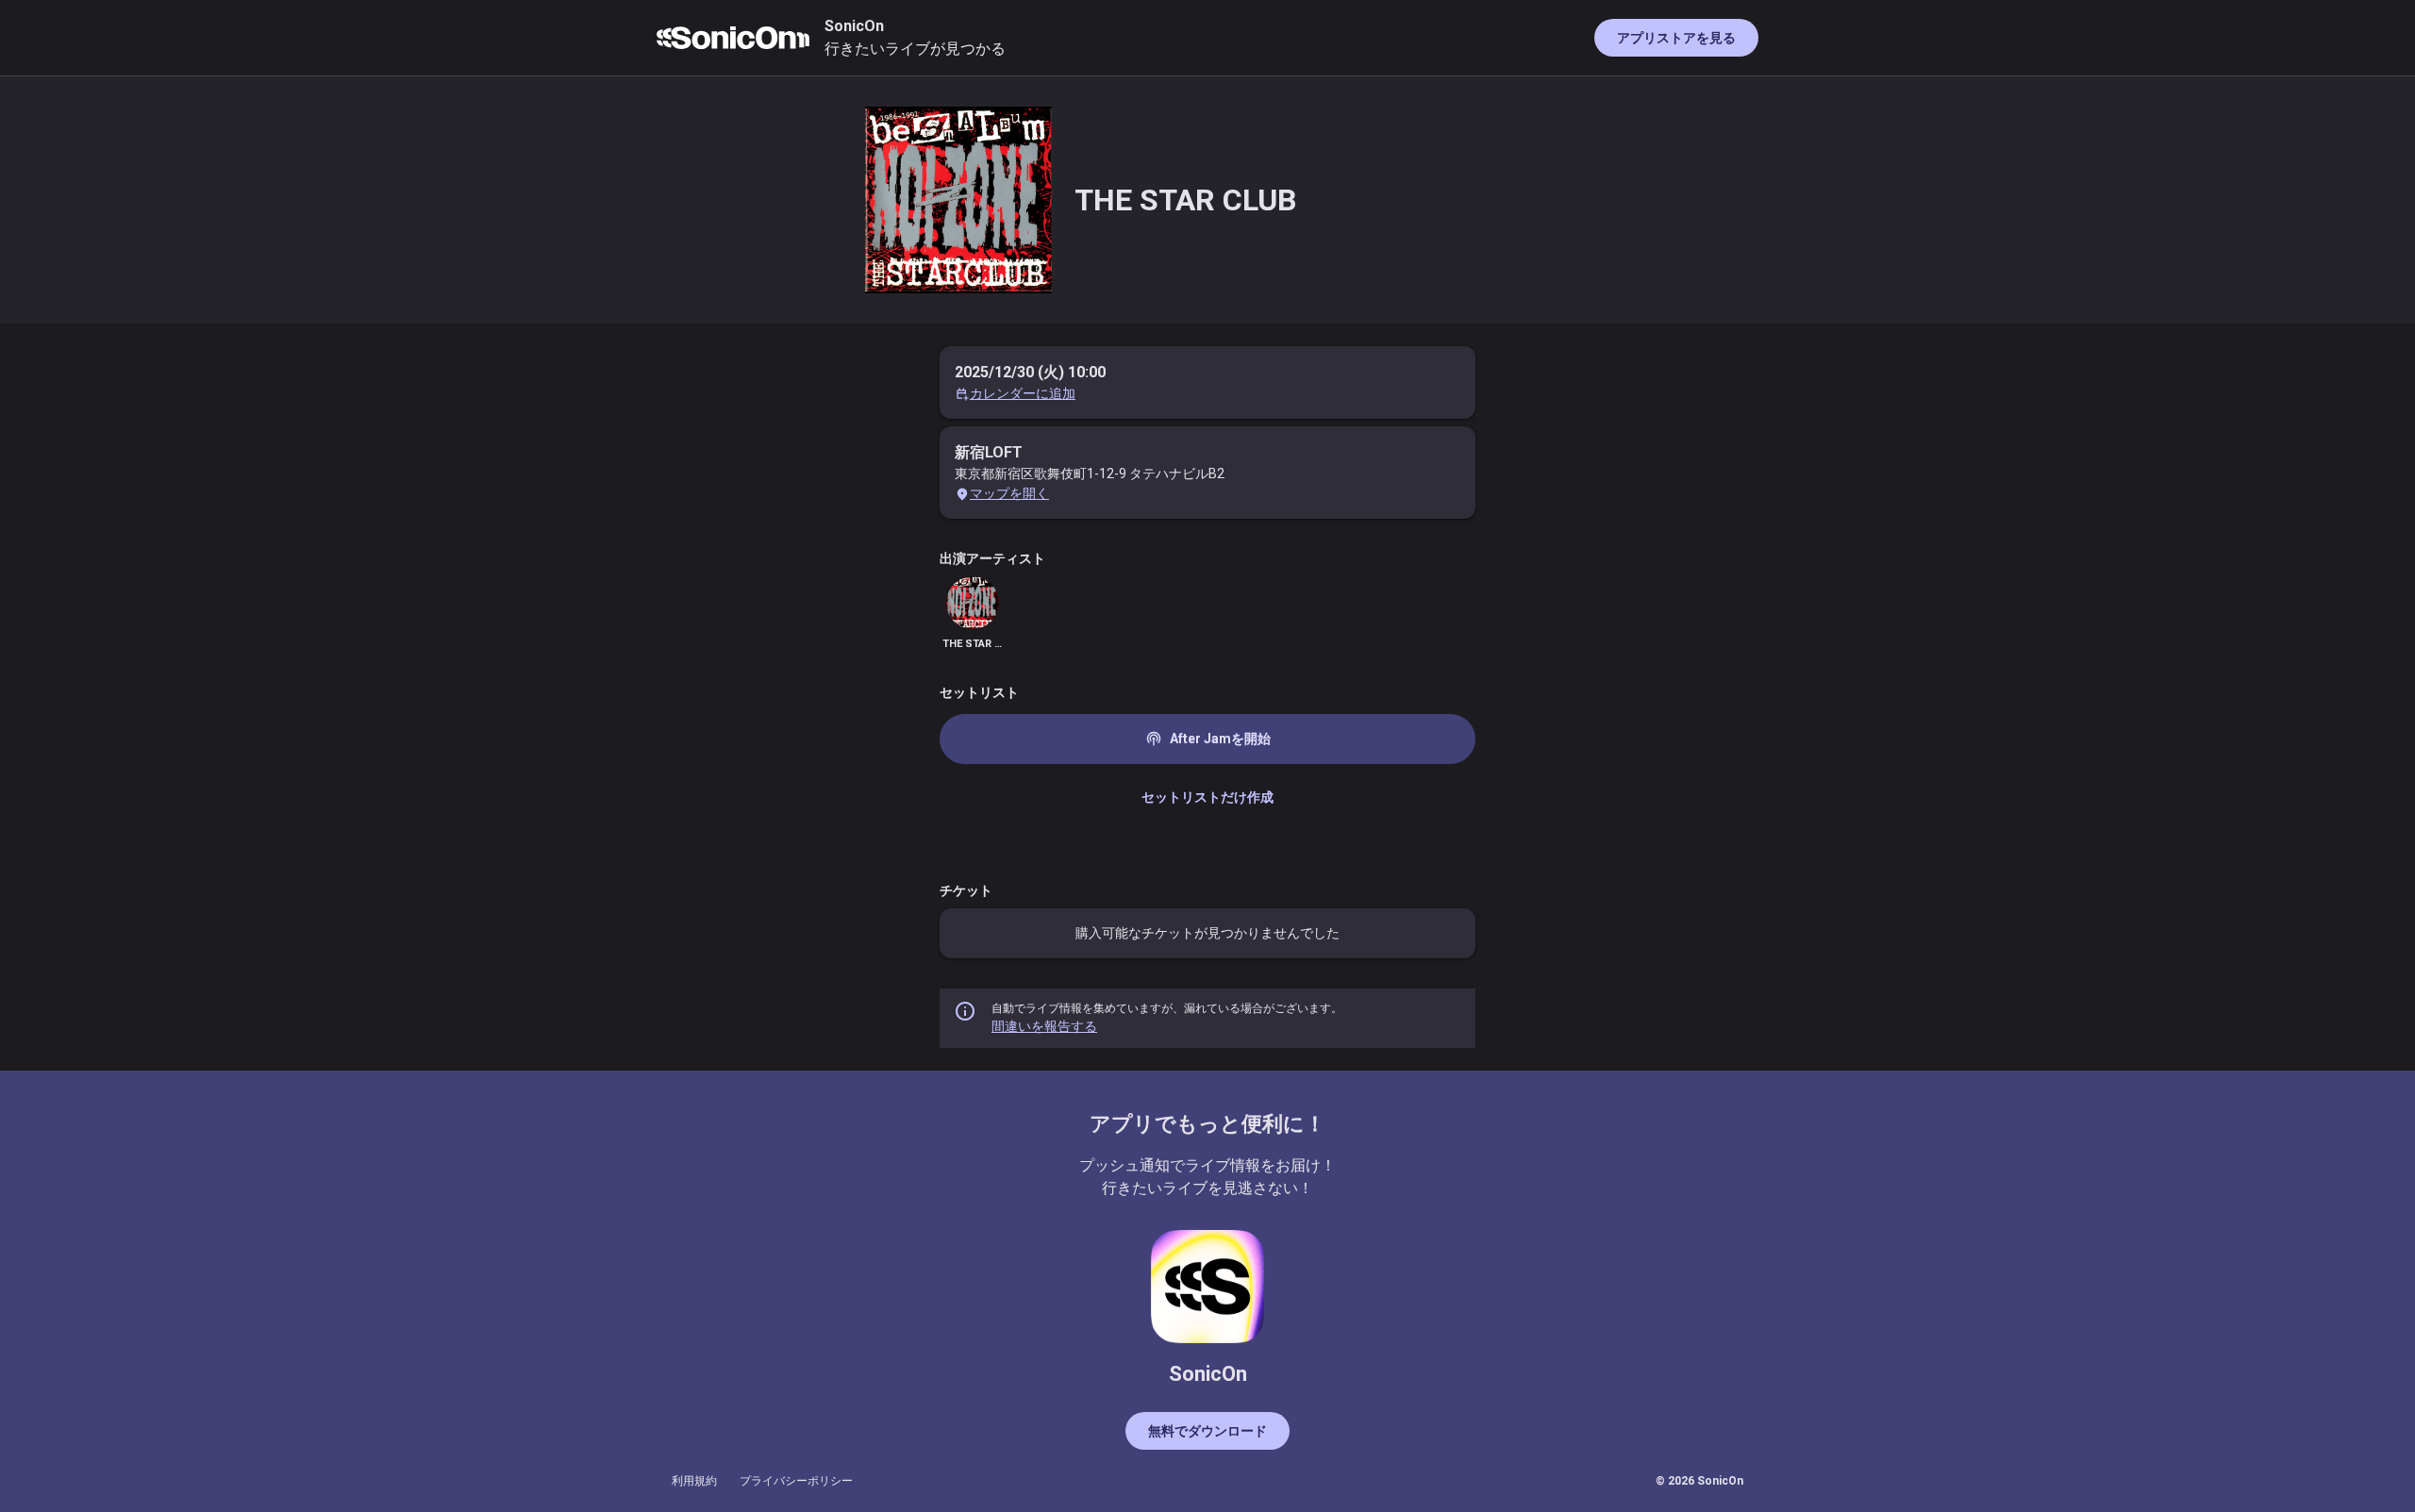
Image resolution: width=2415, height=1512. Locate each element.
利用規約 (694, 1481)
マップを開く (1009, 493)
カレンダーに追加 (1023, 393)
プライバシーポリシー (796, 1481)
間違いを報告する (1044, 1026)
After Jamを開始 (1208, 739)
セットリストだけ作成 (1207, 797)
